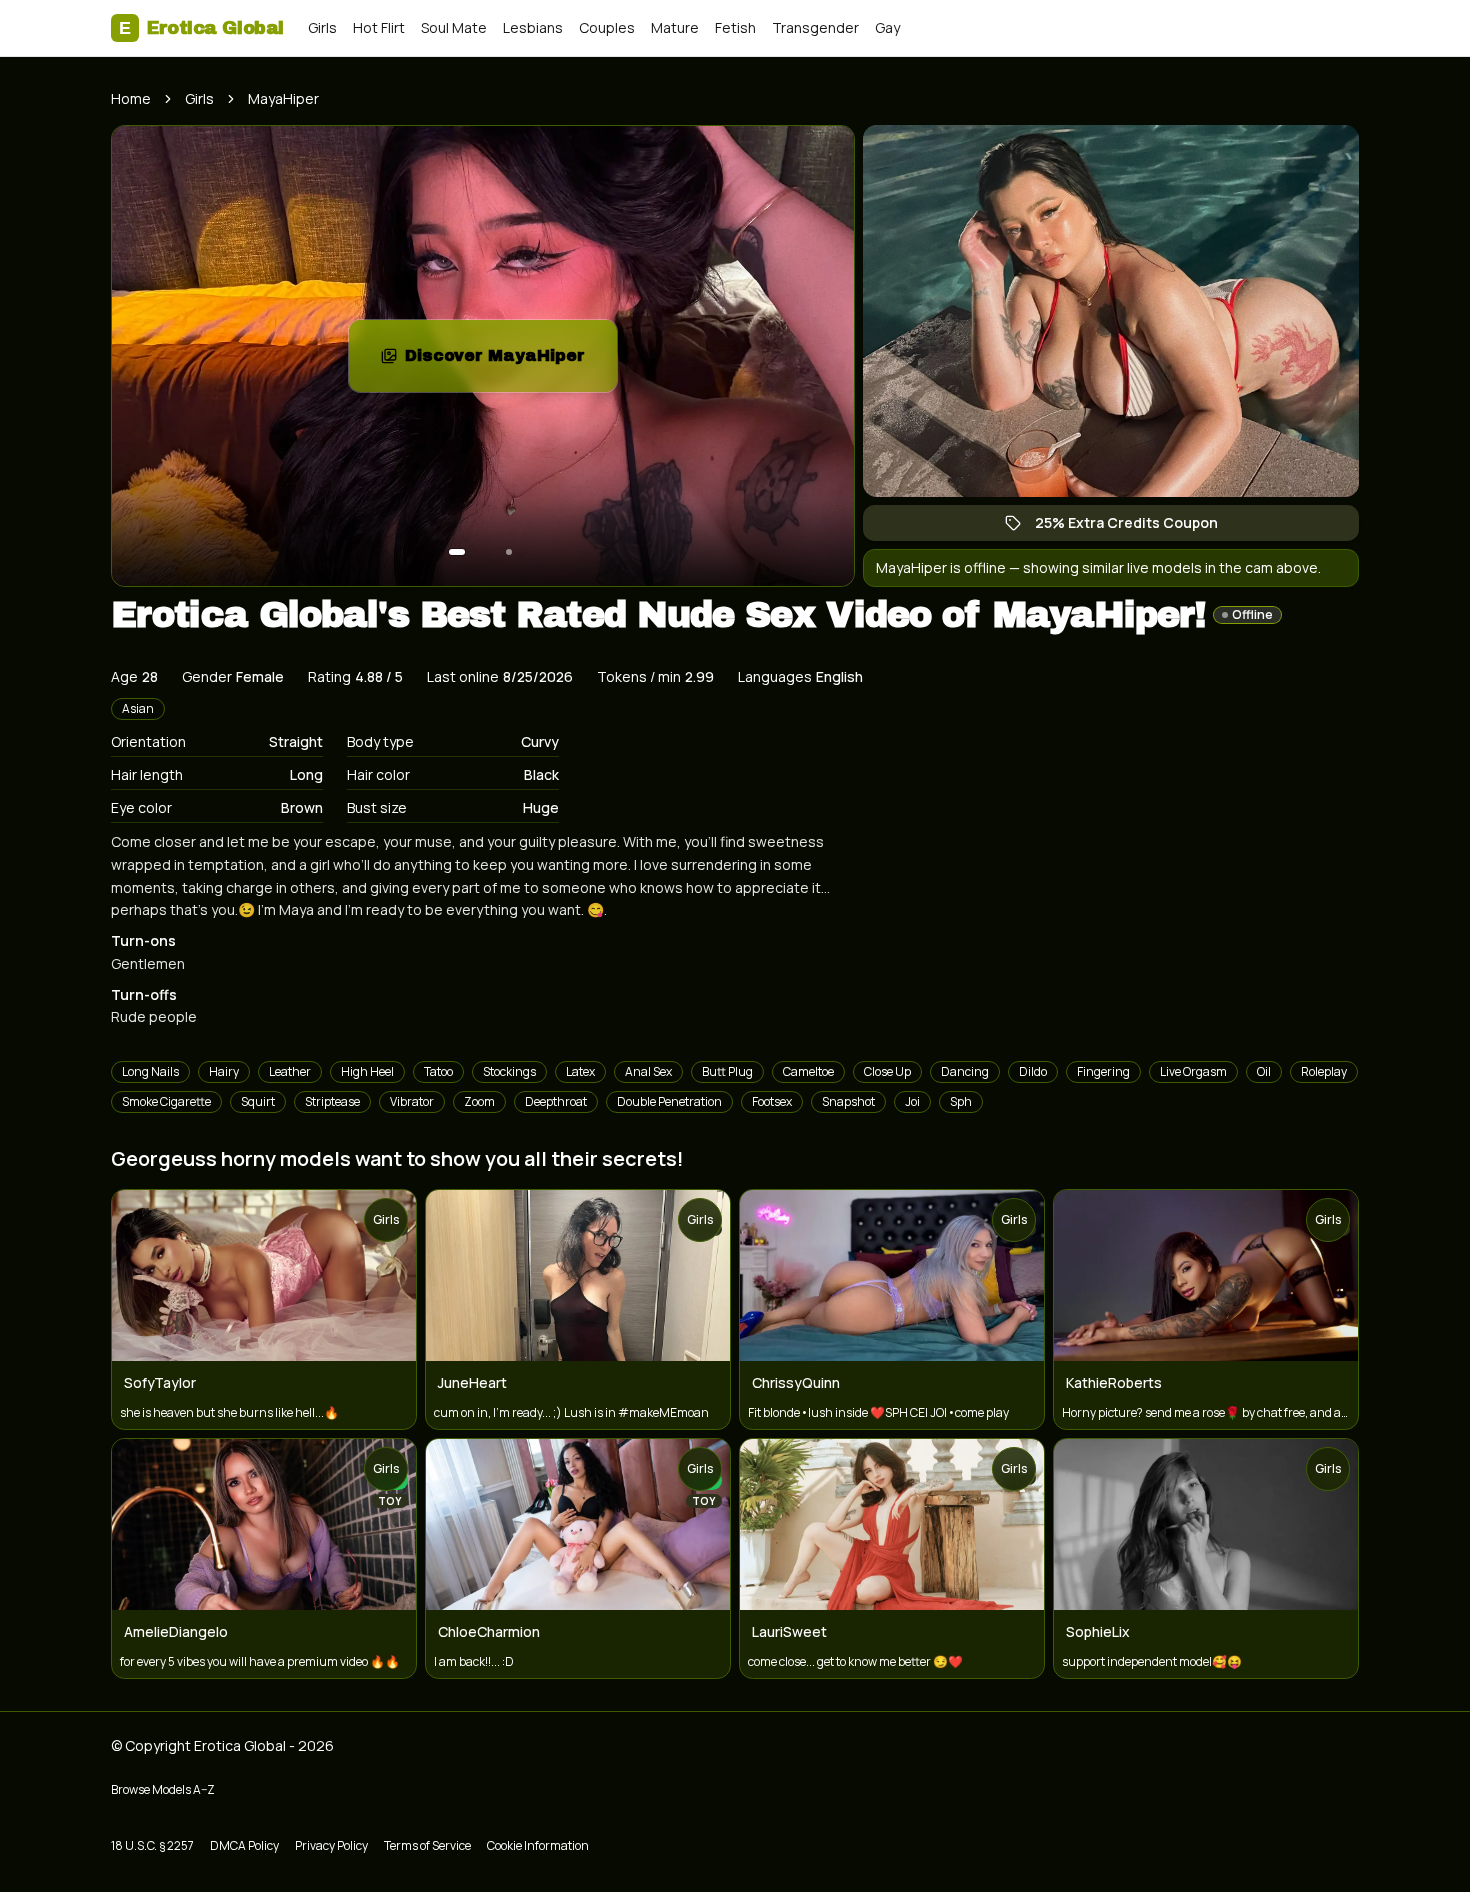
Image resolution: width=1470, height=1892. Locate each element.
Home (131, 98)
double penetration (669, 1101)
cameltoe (808, 1071)
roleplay (1324, 1071)
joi (912, 1101)
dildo (1033, 1071)
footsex (772, 1101)
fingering (1103, 1071)
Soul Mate (454, 27)
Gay (887, 27)
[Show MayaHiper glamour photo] (509, 552)
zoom (479, 1101)
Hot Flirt (379, 27)
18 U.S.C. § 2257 (152, 1845)
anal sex (648, 1071)
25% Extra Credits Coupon (1136, 527)
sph (961, 1101)
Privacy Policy (331, 1845)
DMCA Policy (244, 1845)
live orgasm (1193, 1071)
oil (1264, 1071)
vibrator (412, 1101)
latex (580, 1071)
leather (290, 1071)
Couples (607, 27)
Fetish (735, 27)
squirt (258, 1101)
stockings (509, 1071)
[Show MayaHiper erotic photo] (457, 552)
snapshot (848, 1101)
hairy (224, 1071)
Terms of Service (427, 1845)
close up (887, 1071)
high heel (367, 1071)
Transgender (815, 27)
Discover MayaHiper (511, 361)
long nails (150, 1071)
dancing (965, 1071)
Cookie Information (538, 1845)
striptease (332, 1101)
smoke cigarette (166, 1101)
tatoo (438, 1071)
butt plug (727, 1071)
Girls (322, 27)
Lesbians (533, 27)
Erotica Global (201, 28)
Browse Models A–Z (163, 1789)
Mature (675, 27)
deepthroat (556, 1101)
